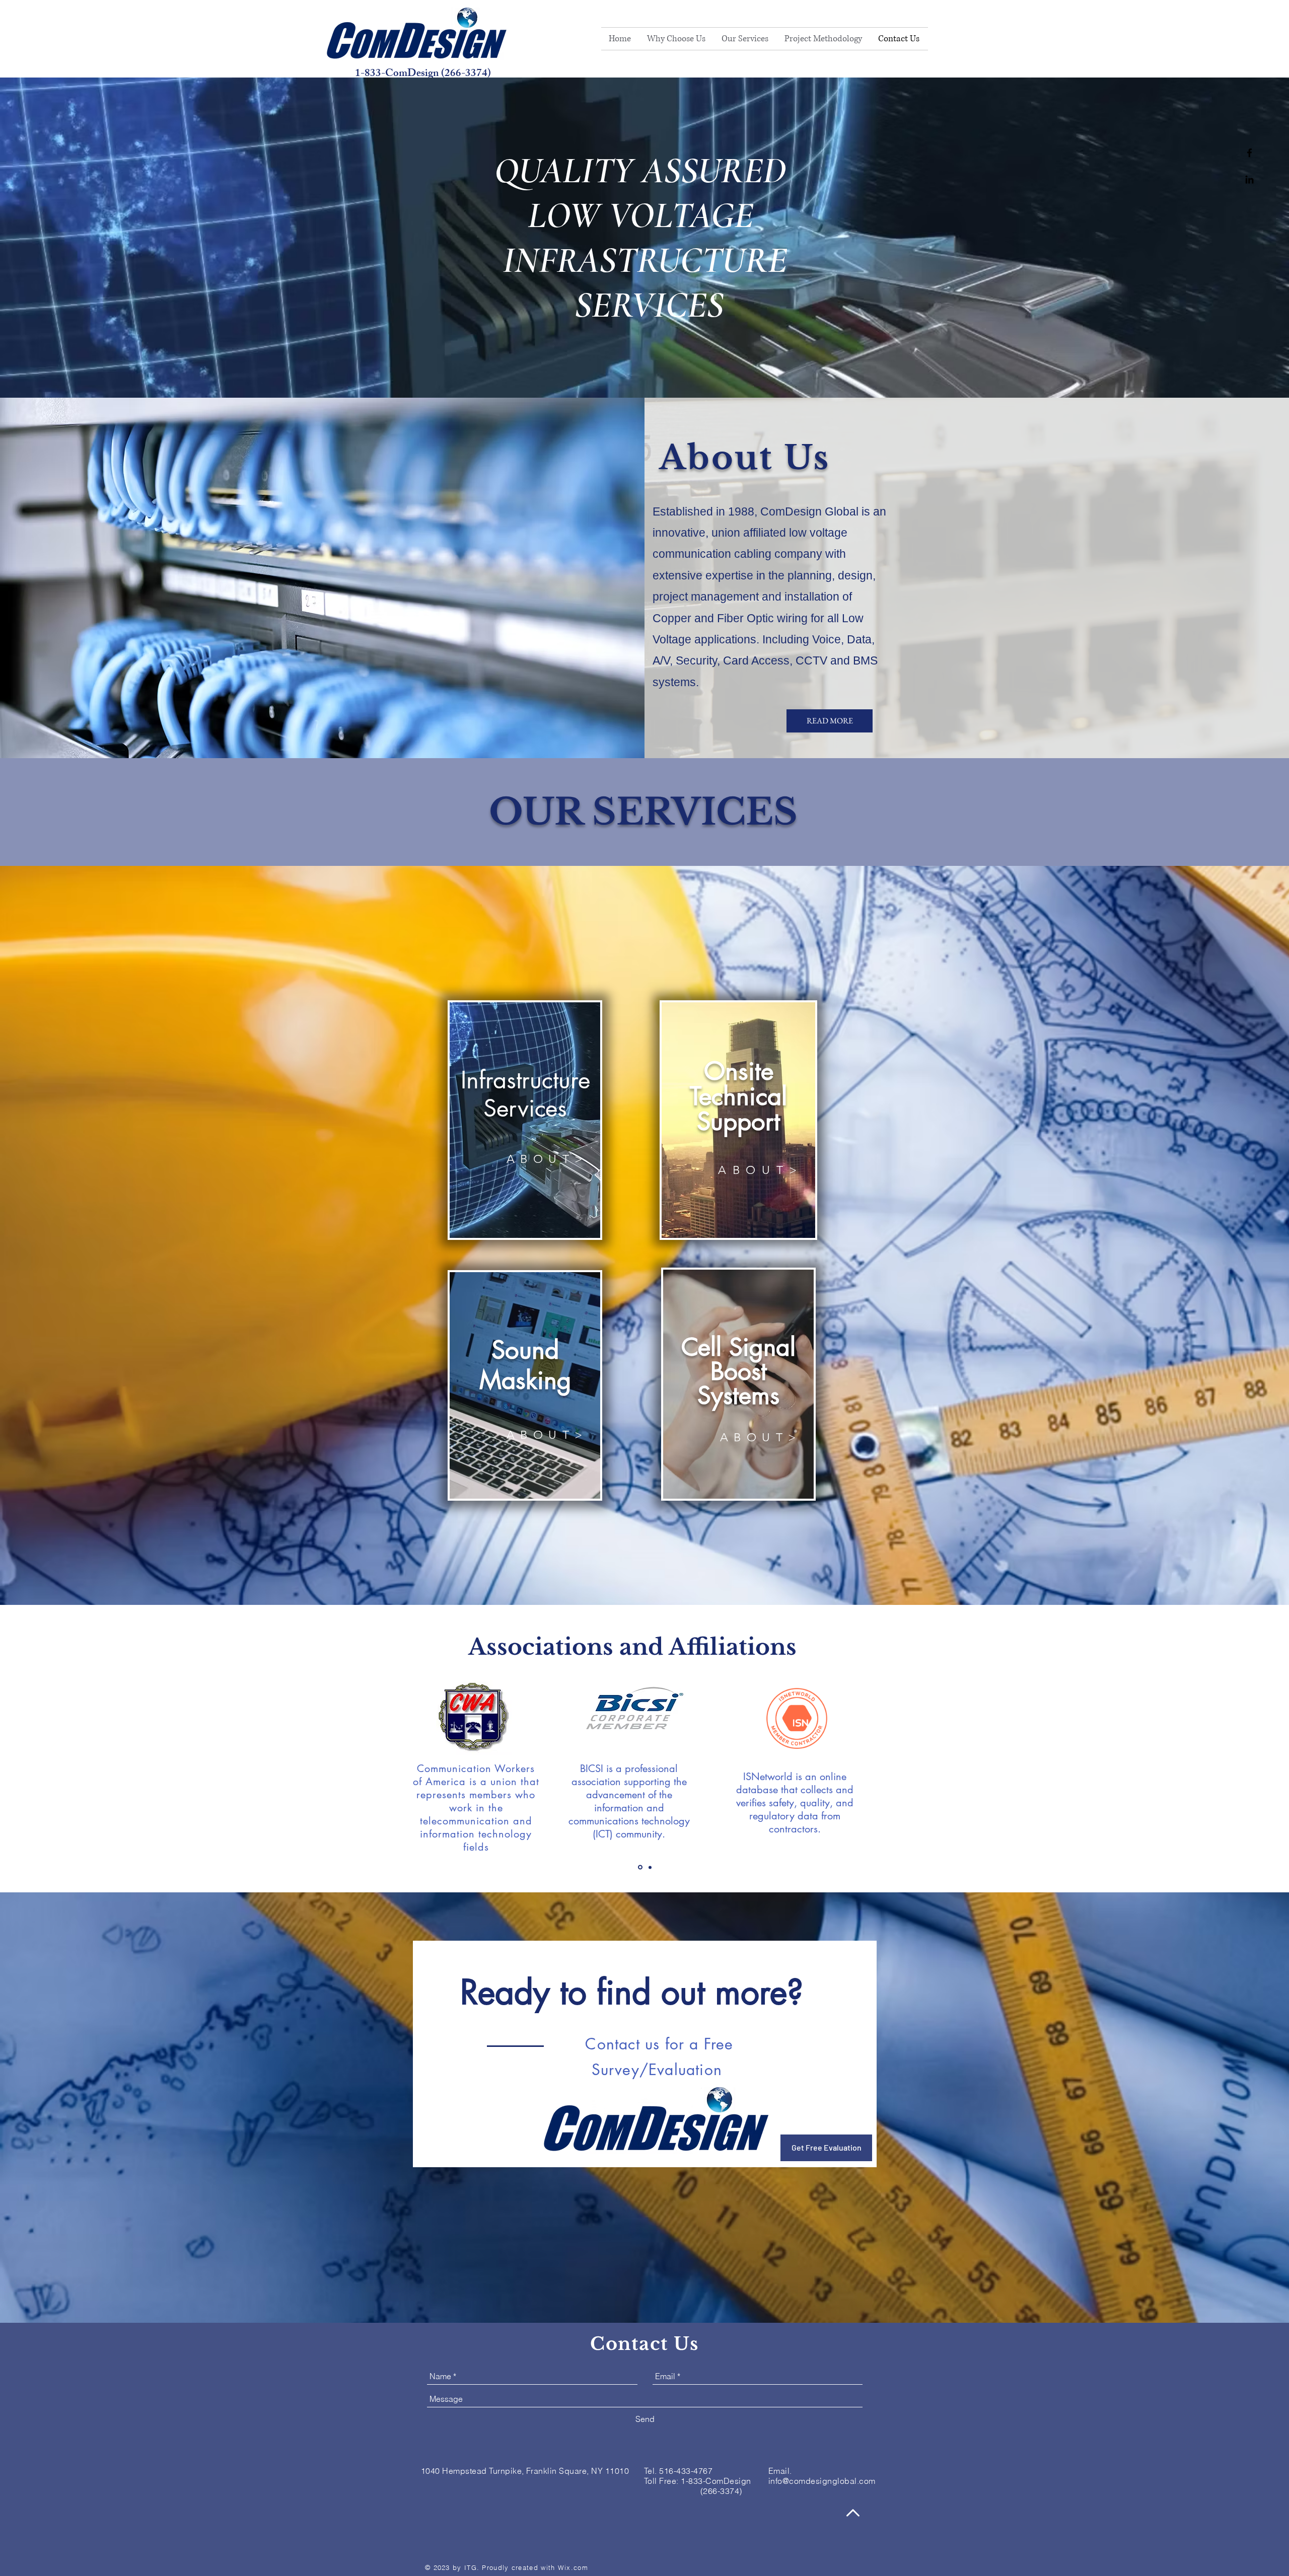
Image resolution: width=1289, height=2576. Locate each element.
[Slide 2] (650, 1867)
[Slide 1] (640, 1867)
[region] (525, 1120)
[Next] (1232, 1749)
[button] (745, 39)
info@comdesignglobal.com (822, 2481)
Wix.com (573, 2567)
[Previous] (57, 1749)
